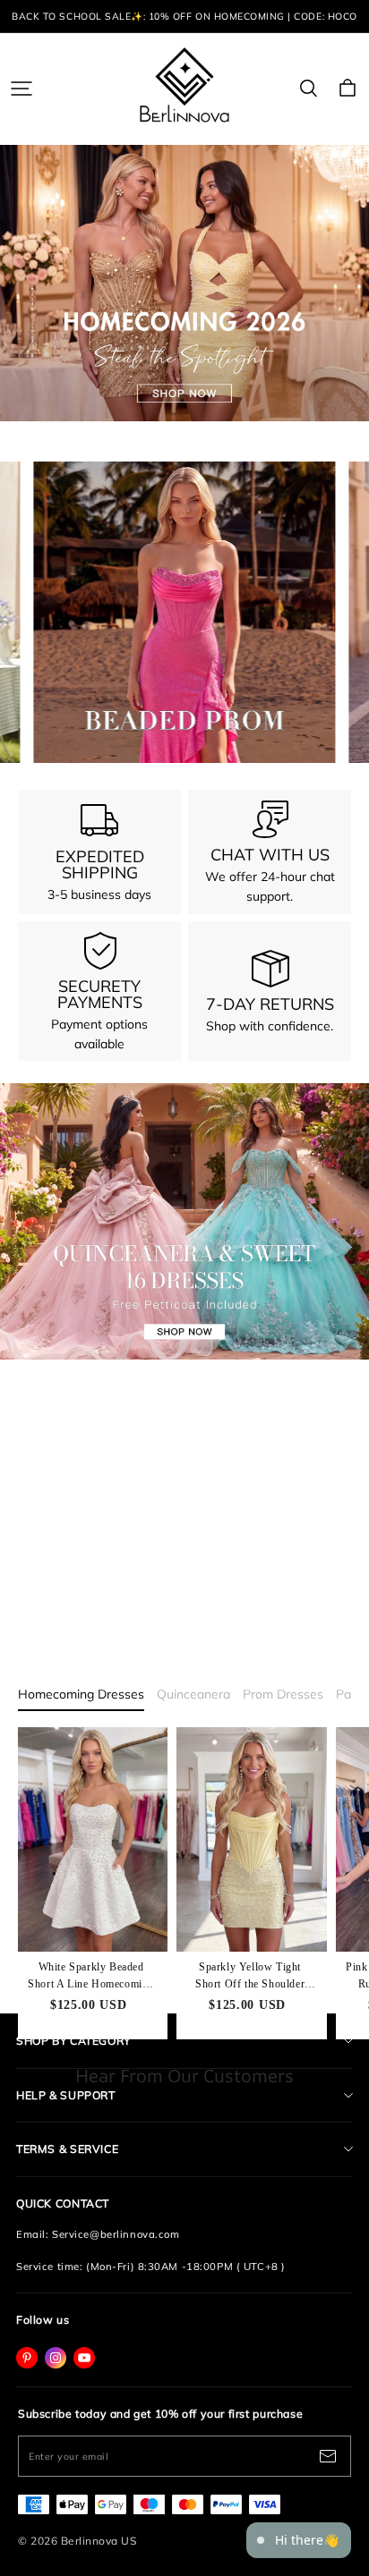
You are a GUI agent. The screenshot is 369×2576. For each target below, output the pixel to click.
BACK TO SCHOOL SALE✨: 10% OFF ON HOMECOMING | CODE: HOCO (184, 16)
